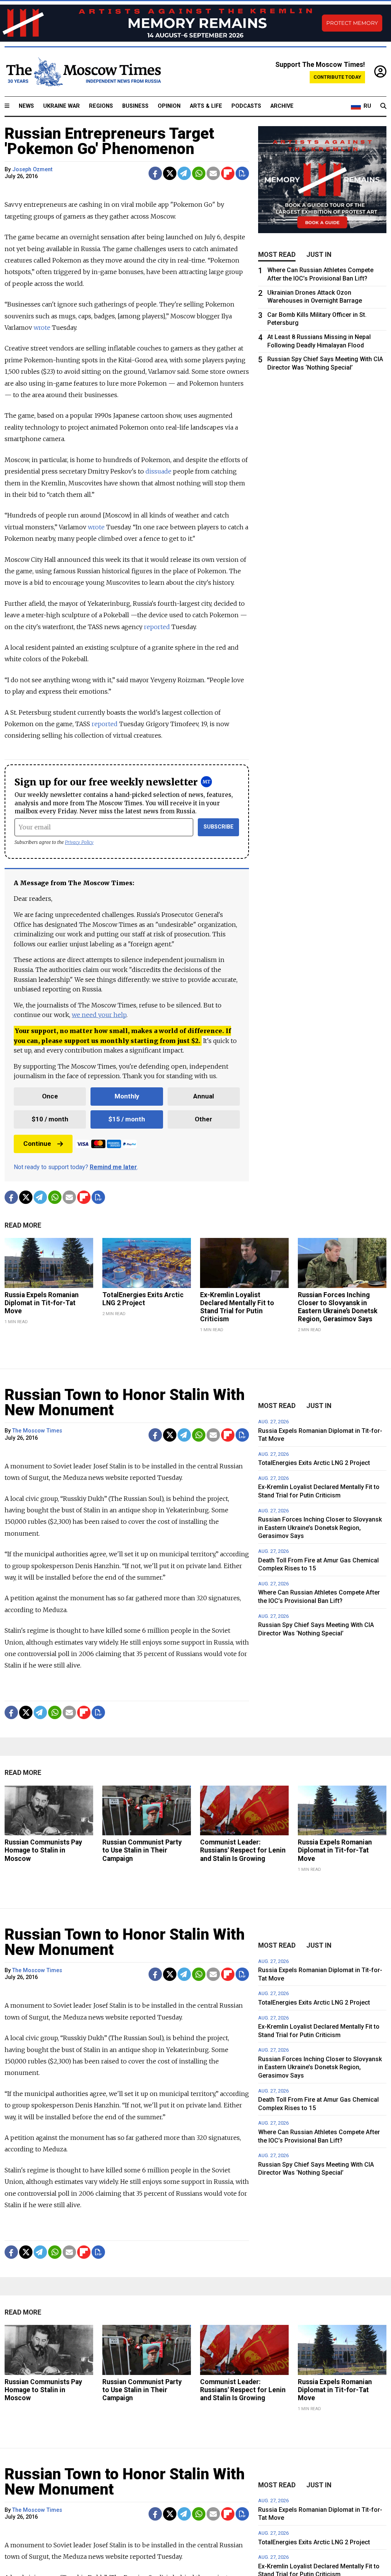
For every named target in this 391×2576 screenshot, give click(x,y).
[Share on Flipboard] (228, 173)
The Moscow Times (37, 1431)
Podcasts (246, 106)
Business (135, 106)
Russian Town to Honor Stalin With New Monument (125, 1402)
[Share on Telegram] (184, 173)
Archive (282, 106)
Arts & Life (206, 106)
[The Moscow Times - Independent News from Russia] (83, 72)
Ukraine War (61, 106)
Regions (101, 106)
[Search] (383, 106)
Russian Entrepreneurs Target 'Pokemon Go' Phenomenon (109, 141)
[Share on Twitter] (170, 173)
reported (158, 627)
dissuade (158, 471)
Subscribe (219, 827)
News (26, 106)
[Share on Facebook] (155, 173)
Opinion (169, 106)
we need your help (99, 1015)
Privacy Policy (79, 842)
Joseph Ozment (32, 170)
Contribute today (337, 77)
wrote (42, 328)
